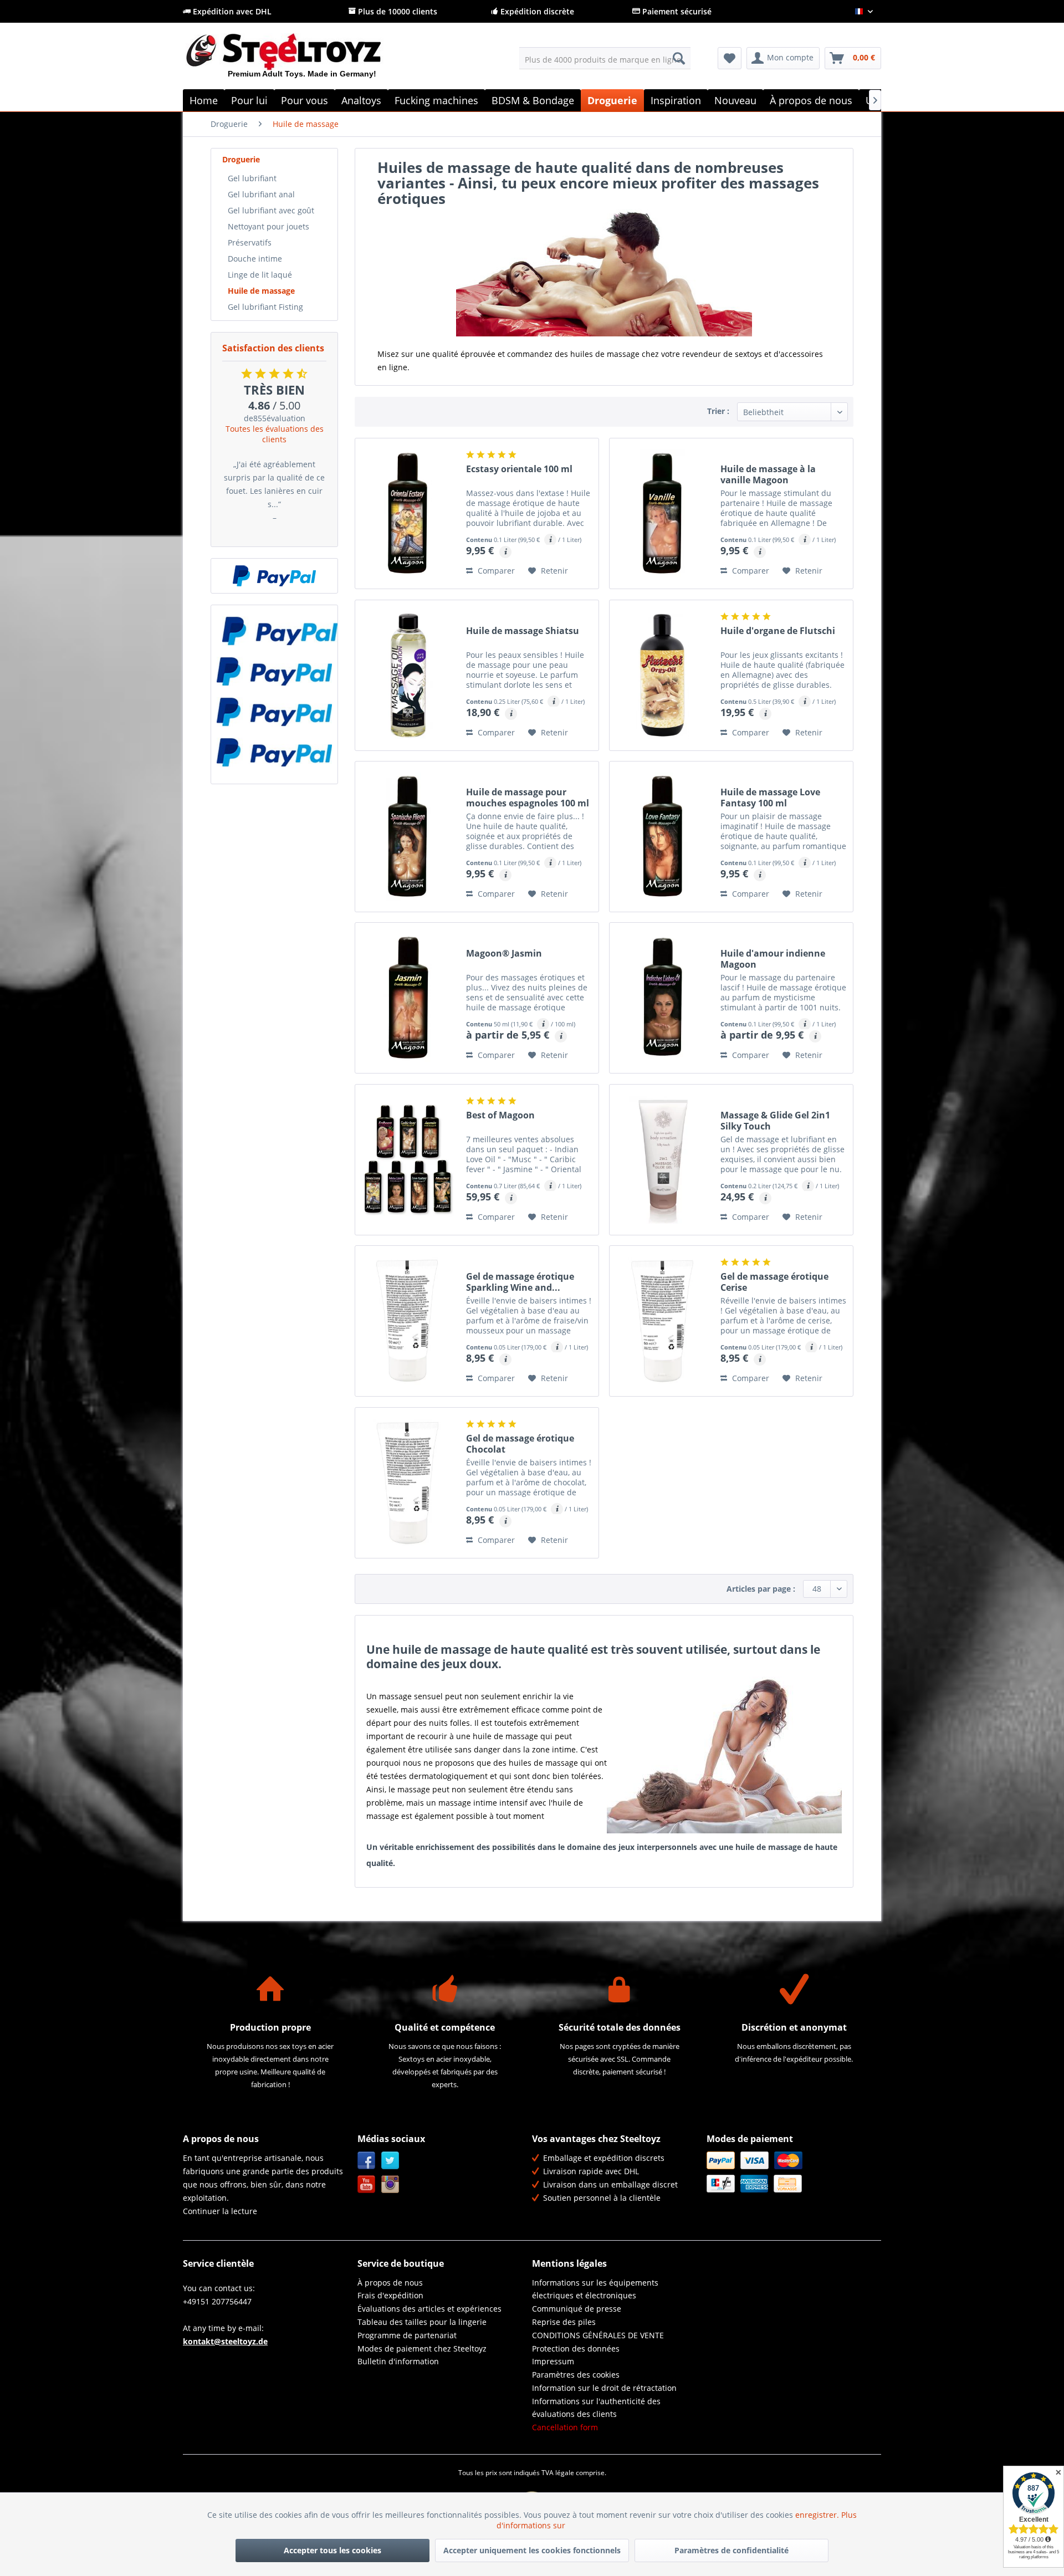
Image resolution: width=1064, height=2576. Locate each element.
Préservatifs (250, 242)
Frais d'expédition (390, 2295)
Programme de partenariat (407, 2335)
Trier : (718, 411)
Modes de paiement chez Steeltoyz (422, 2348)
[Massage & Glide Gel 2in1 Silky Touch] (662, 1160)
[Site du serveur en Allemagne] (274, 631)
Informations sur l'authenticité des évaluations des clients (596, 2408)
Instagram (390, 2184)
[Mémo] (730, 58)
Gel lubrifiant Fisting (265, 307)
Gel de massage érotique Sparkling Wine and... (520, 1282)
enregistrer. (818, 2515)
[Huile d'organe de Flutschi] (662, 675)
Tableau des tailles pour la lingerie (422, 2322)
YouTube (367, 2184)
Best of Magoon (500, 1115)
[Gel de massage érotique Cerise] (662, 1321)
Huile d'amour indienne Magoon (773, 959)
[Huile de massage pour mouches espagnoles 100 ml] (408, 837)
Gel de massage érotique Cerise (774, 1282)
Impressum (553, 2361)
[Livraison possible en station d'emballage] (274, 671)
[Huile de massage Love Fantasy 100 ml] (662, 837)
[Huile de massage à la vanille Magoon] (662, 513)
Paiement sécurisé (676, 11)
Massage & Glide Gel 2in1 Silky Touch (775, 1121)
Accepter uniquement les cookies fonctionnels (532, 2550)
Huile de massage (261, 291)
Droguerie (241, 159)
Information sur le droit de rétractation (604, 2388)
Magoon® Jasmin (504, 954)
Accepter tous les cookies (332, 2550)
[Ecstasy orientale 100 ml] (408, 513)
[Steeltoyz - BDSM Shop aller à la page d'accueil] (302, 60)
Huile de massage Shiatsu (523, 631)
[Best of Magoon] (408, 1160)
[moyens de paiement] (791, 2172)
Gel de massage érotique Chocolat (520, 1444)
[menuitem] (605, 58)
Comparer (495, 571)
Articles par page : (761, 1589)
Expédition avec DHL (231, 11)
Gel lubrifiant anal (261, 194)
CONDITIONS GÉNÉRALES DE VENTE (598, 2335)
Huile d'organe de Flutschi (778, 631)
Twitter (390, 2161)
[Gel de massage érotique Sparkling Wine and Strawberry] (408, 1321)
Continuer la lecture (220, 2211)
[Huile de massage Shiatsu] (408, 675)
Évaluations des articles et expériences (429, 2309)
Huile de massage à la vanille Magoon (768, 474)
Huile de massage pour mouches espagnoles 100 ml (528, 798)
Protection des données (576, 2348)
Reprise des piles (564, 2322)
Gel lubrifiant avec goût (271, 210)
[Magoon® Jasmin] (408, 998)
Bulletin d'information (398, 2361)
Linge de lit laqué (260, 275)
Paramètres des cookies (576, 2375)
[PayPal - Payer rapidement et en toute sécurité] (274, 576)
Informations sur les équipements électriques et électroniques (595, 2289)
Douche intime (255, 259)
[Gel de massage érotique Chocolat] (408, 1483)
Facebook (367, 2161)
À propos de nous (390, 2283)
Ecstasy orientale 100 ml (519, 469)
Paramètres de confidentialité (731, 2550)
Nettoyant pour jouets (268, 226)
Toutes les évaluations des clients (275, 434)
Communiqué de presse (577, 2309)
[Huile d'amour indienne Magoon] (662, 998)
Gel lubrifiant (252, 178)
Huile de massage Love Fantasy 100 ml (770, 798)
